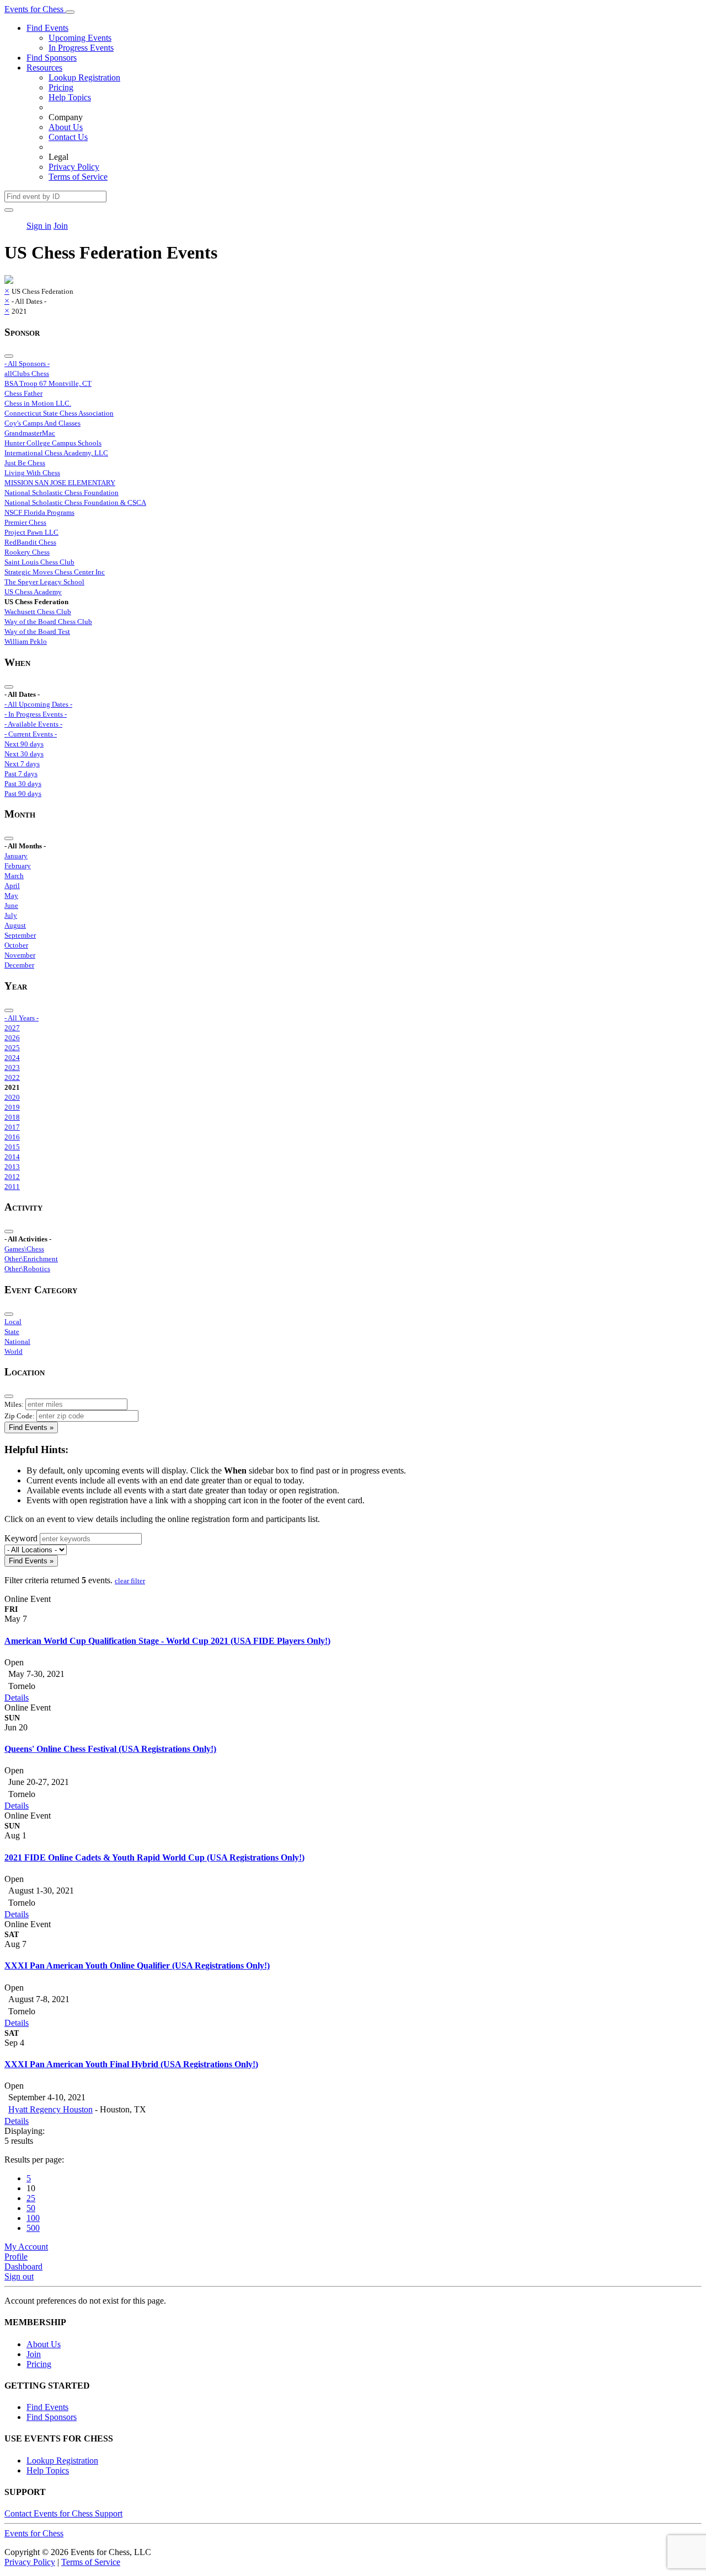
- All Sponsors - (27, 364)
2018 (12, 1117)
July (11, 915)
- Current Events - (31, 734)
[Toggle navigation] (70, 12)
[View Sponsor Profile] (9, 281)
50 (31, 2208)
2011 (12, 1187)
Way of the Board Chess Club (48, 622)
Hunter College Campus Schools (53, 443)
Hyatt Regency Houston (50, 2109)
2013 (12, 1167)
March (14, 876)
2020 (12, 1097)
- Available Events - (33, 724)
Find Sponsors (52, 58)
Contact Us (68, 137)
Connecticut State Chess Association (59, 413)
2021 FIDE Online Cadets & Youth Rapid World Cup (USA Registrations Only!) (154, 1857)
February (18, 866)
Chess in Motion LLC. (38, 403)
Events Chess (34, 2533)
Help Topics (70, 97)
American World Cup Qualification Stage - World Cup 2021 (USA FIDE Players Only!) (167, 1641)
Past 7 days (21, 774)
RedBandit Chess (30, 542)
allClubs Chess (27, 373)
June (11, 905)
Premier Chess (25, 522)
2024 (12, 1058)
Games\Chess (24, 1249)
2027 (12, 1028)
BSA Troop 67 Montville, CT (48, 383)
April (12, 886)
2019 (12, 1107)
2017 (12, 1127)
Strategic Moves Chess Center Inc (55, 572)
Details (17, 1698)
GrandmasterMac (30, 433)
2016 (12, 1137)
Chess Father (23, 393)
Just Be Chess (25, 463)
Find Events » (31, 1427)
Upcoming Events (80, 38)
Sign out (19, 2276)
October (16, 945)
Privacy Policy (74, 167)
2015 (12, 1147)
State (12, 1332)
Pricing (61, 87)
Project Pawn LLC (31, 532)
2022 (12, 1077)
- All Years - (22, 1018)
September (20, 935)
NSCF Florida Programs (39, 512)
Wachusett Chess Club (38, 612)
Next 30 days (24, 754)
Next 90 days (24, 744)
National (17, 1341)
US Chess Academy (33, 592)
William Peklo (26, 641)
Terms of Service (78, 177)
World (14, 1351)
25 (31, 2198)
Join (61, 226)
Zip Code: (20, 1416)
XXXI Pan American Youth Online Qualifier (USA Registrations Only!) (137, 1965)
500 (33, 2228)
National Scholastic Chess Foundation (61, 493)
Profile (16, 2257)
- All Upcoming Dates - (38, 704)
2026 (12, 1038)
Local (13, 1322)
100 (33, 2218)
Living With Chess (32, 473)
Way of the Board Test (37, 631)
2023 (12, 1067)
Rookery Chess (27, 552)
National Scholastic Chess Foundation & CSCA (75, 502)
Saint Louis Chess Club (39, 562)
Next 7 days (22, 764)
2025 (12, 1048)
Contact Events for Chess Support (63, 2513)
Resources (44, 68)
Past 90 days (23, 794)
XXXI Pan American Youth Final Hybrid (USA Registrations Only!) (131, 2064)
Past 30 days (23, 784)
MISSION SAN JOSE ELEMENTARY (60, 483)
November (20, 955)
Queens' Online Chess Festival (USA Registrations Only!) (110, 1749)
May (11, 896)
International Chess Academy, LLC (56, 453)
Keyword (21, 1538)
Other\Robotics (27, 1269)
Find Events (47, 28)
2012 (12, 1177)
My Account (26, 2247)
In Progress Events (81, 48)
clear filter (130, 1581)
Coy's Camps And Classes (42, 423)
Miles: (14, 1404)
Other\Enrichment (31, 1259)
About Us (66, 127)
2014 (12, 1157)
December (19, 965)
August (15, 925)
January (16, 856)
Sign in (39, 226)
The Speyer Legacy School (44, 582)
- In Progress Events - (36, 714)
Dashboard (23, 2266)
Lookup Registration (84, 77)
